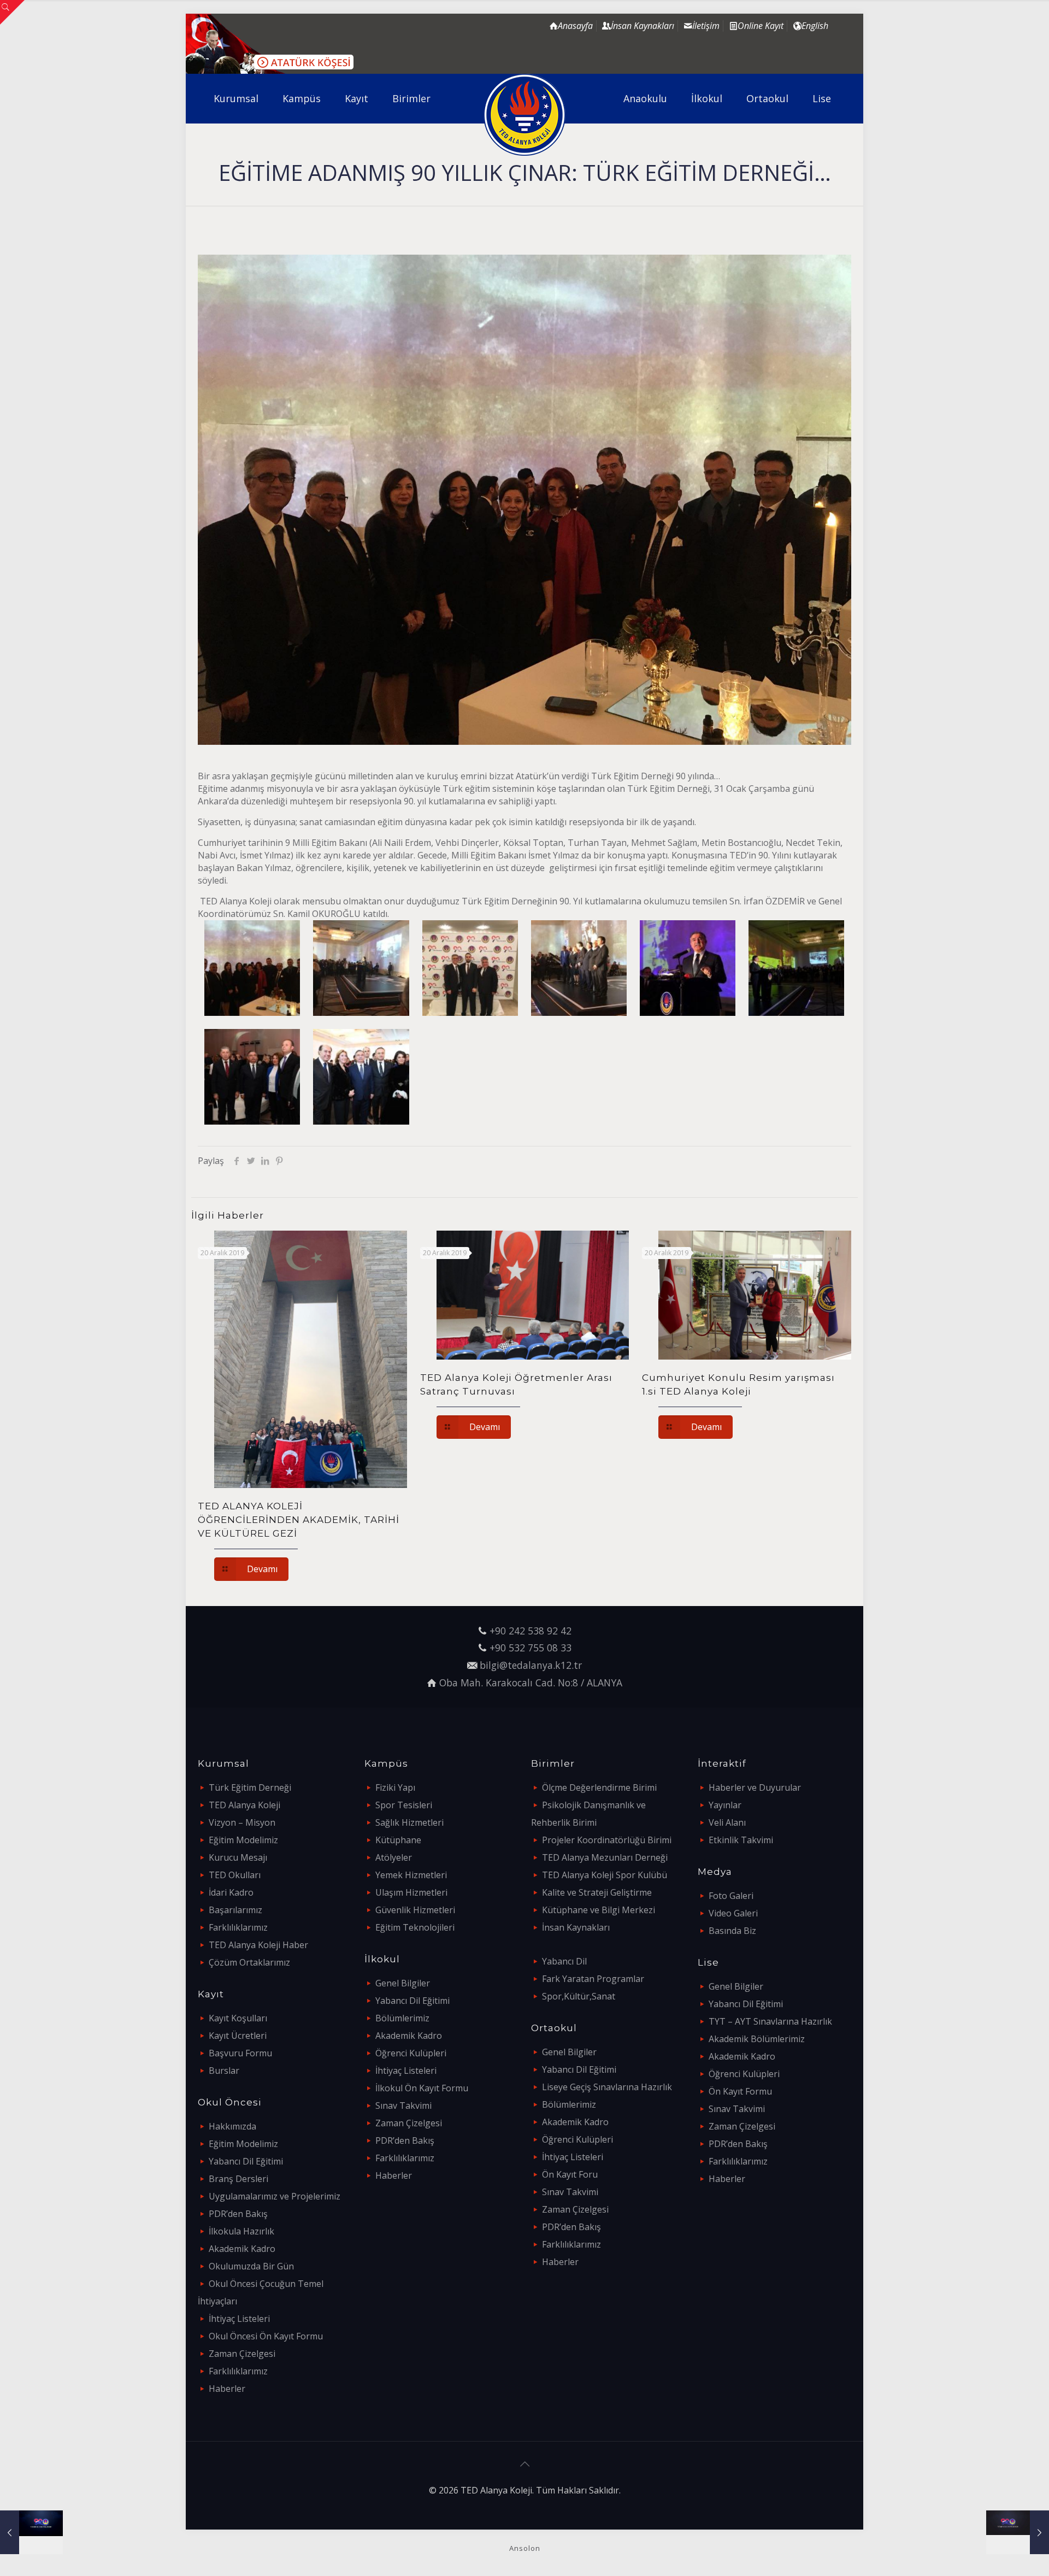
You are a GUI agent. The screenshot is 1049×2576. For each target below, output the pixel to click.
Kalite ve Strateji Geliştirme (597, 1892)
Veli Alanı (727, 1822)
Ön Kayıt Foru (570, 2174)
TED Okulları (235, 1875)
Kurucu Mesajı (238, 1857)
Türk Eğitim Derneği (250, 1787)
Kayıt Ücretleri (238, 2036)
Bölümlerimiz (402, 2018)
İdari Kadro (231, 1892)
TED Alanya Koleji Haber (258, 1945)
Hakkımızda (232, 2126)
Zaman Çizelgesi (242, 2354)
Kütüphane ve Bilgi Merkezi (599, 1910)
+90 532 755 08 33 (531, 1648)
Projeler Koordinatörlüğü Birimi (607, 1840)
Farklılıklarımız (238, 1927)
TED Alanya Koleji (244, 1805)
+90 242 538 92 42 (531, 1631)
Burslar (224, 2071)
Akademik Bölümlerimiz (757, 2039)
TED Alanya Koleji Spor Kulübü (605, 1875)
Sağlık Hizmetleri (409, 1822)
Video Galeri (733, 1913)
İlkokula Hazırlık (241, 2231)
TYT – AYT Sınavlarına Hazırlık (770, 2021)
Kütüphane (398, 1840)
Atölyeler (394, 1857)
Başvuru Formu (240, 2053)
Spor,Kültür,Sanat (579, 1996)
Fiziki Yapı (395, 1787)
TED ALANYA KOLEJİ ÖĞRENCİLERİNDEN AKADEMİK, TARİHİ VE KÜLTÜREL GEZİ (299, 1520)
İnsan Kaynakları (576, 1927)
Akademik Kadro (242, 2249)
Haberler (227, 2389)
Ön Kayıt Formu (740, 2091)
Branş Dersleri (238, 2179)
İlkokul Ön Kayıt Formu (422, 2088)
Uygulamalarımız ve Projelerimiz (275, 2196)
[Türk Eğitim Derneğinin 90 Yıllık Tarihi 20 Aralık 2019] (1018, 2532)
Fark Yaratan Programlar (593, 1979)
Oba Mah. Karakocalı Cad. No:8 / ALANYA (531, 1683)
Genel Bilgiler (403, 1983)
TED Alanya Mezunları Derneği (605, 1857)
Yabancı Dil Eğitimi (246, 2161)
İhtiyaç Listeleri (239, 2319)
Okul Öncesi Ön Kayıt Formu (266, 2336)
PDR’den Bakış (238, 2214)
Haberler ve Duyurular (755, 1787)
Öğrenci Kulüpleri (411, 2053)
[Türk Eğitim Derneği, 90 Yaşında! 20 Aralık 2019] (31, 2532)
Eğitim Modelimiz (243, 1840)
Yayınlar (725, 1805)
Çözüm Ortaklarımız (249, 1962)
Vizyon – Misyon (242, 1822)
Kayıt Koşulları (238, 2018)
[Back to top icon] (524, 2464)
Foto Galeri (731, 1896)
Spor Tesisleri (404, 1805)
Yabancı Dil (564, 1961)
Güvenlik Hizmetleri (415, 1910)
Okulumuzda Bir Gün (251, 2266)
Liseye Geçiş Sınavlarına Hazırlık (607, 2087)
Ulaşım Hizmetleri (411, 1892)
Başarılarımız (235, 1910)
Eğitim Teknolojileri (415, 1927)
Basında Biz (732, 1931)
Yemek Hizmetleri (411, 1875)
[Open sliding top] (12, 12)
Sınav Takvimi (403, 2106)
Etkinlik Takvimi (741, 1840)
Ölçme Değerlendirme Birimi (599, 1787)
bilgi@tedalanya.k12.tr (531, 1665)
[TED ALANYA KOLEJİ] (525, 115)
